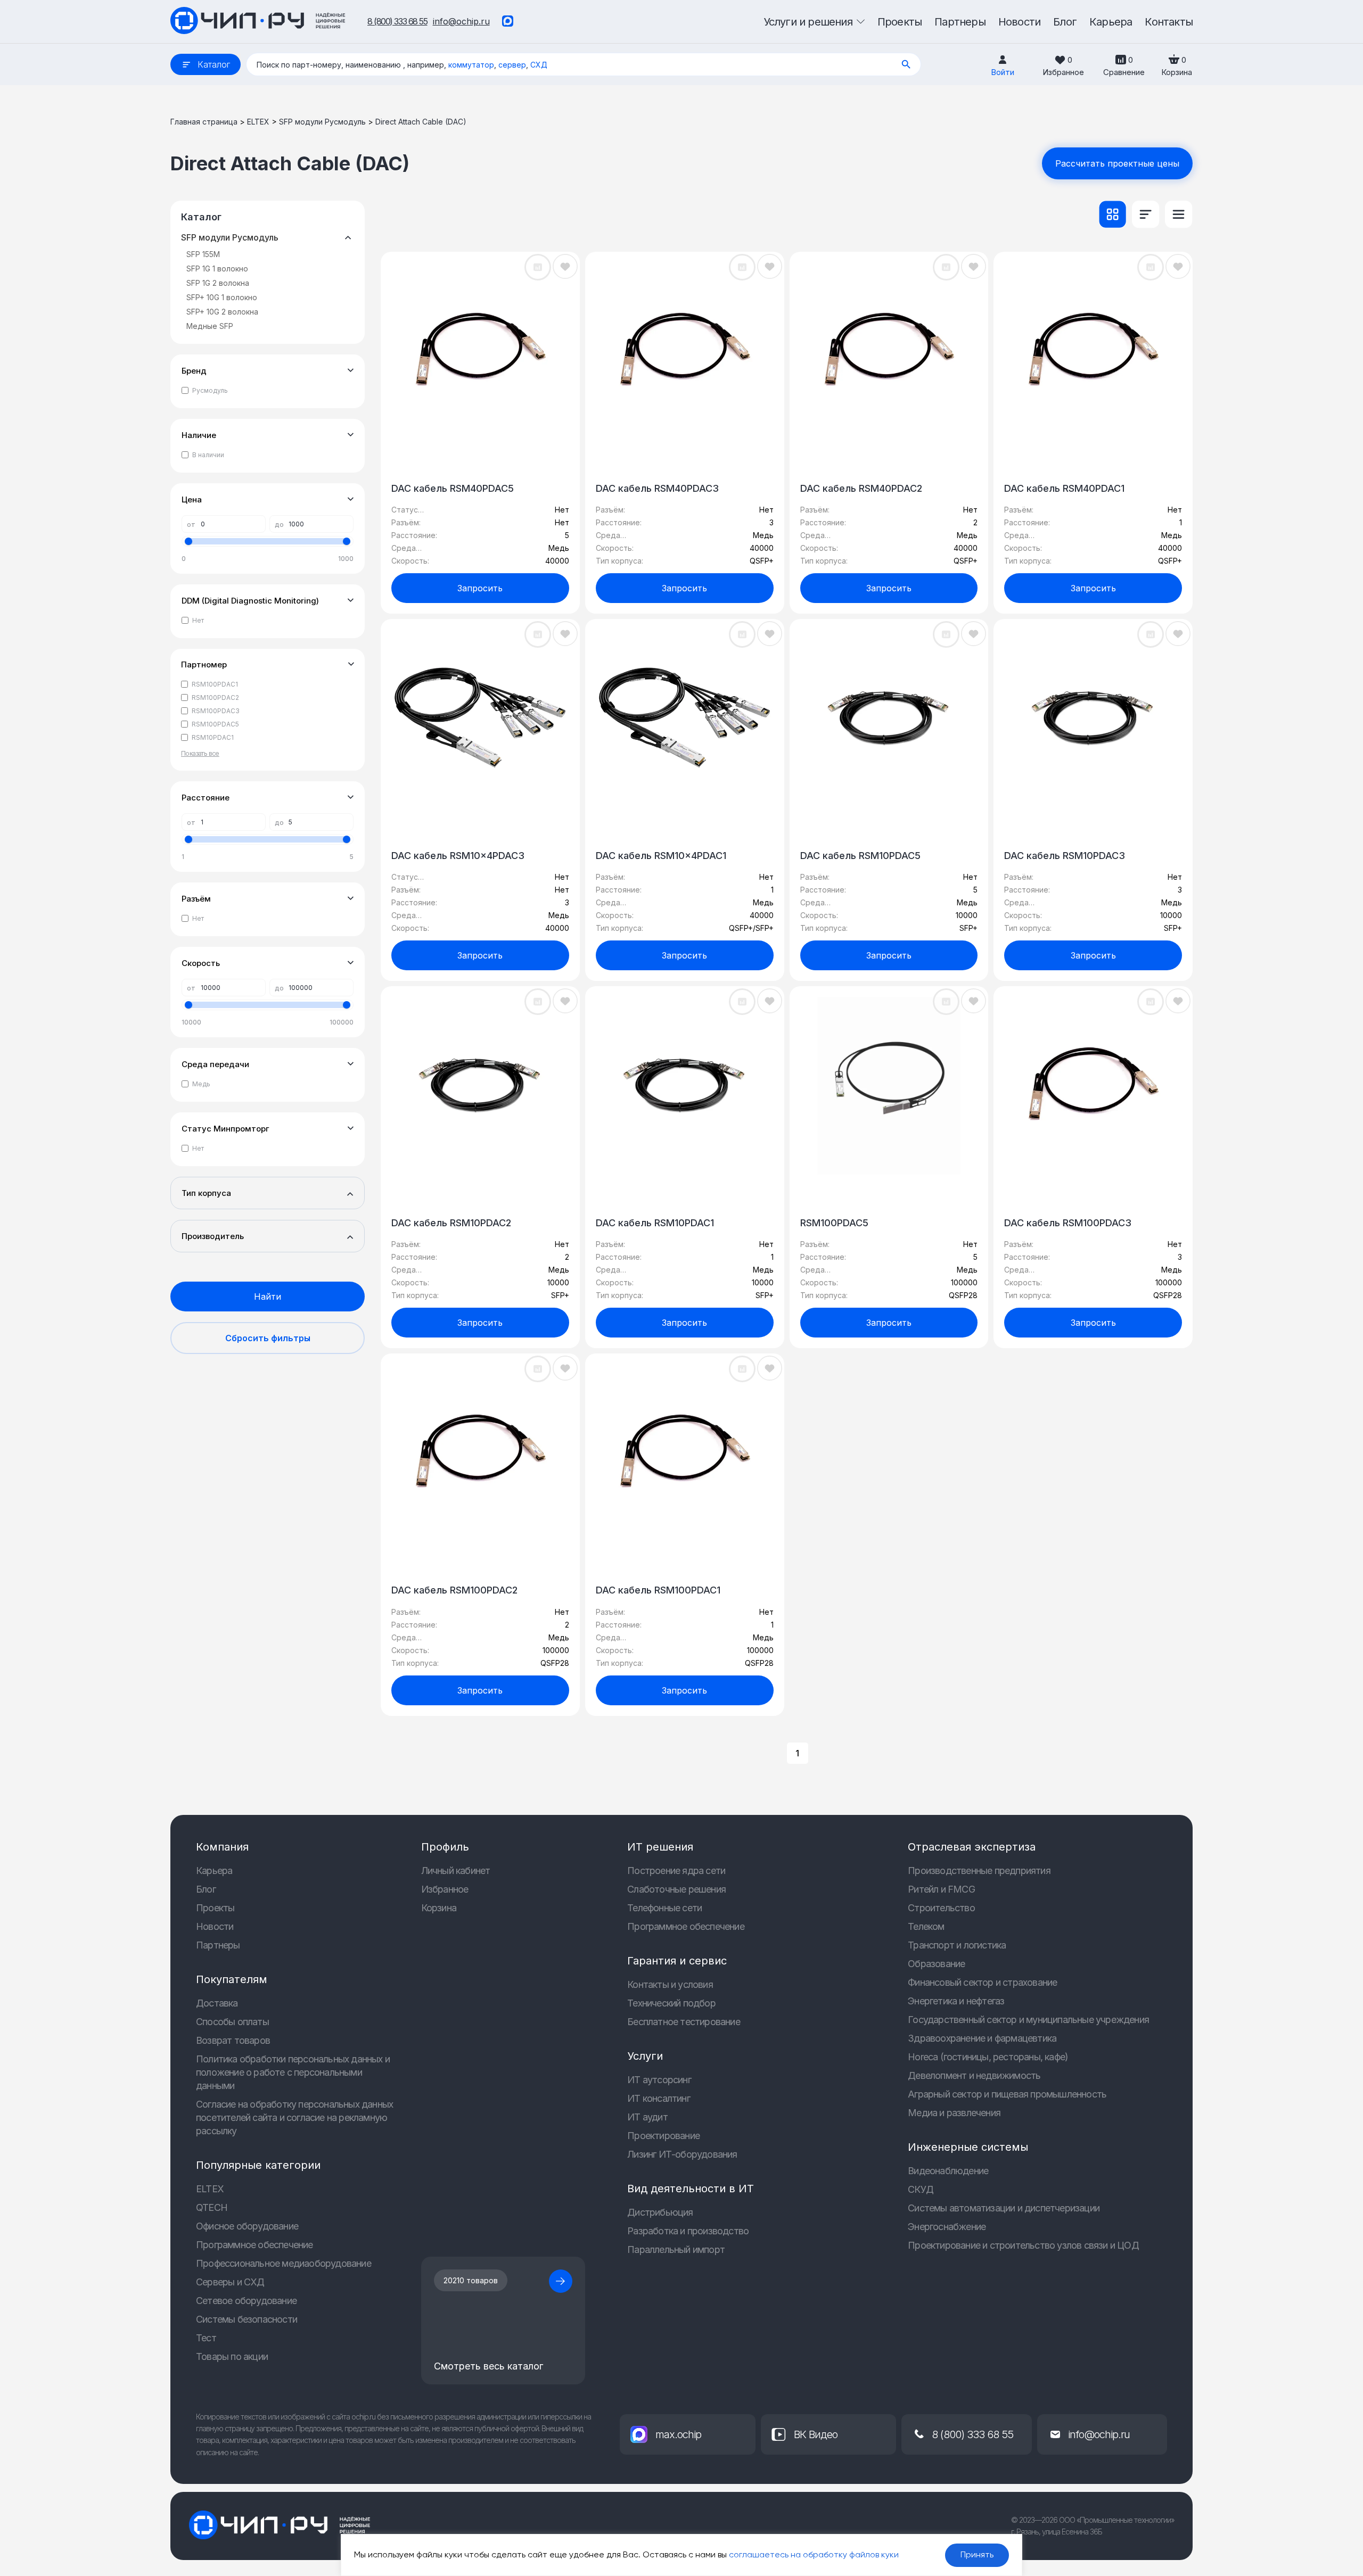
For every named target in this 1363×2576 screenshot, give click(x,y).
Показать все (200, 753)
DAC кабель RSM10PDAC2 (451, 1223)
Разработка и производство (688, 2231)
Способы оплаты (232, 2022)
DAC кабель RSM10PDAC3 (1065, 856)
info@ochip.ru (461, 21)
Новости (215, 1926)
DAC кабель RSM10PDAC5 (860, 856)
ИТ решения (660, 1847)
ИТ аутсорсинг (659, 2080)
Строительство (941, 1908)
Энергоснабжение (947, 2227)
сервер (512, 65)
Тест (206, 2338)
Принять (977, 2555)
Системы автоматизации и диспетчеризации (1004, 2208)
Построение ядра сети (676, 1871)
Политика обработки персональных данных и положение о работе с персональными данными (293, 2072)
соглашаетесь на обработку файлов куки (814, 2555)
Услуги (645, 2056)
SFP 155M (203, 254)
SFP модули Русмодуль (322, 122)
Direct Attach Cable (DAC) (421, 122)
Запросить (480, 588)
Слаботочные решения (676, 1889)
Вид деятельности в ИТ (691, 2189)
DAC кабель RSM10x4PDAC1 (661, 856)
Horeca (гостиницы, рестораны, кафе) (988, 2057)
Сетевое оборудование (246, 2301)
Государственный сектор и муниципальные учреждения (1028, 2020)
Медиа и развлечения (954, 2113)
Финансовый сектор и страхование (982, 1982)
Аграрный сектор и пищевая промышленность (1007, 2094)
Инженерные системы (968, 2147)
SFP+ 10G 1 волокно (222, 297)
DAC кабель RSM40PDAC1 (1064, 488)
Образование (936, 1964)
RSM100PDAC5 (834, 1223)
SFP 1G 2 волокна (218, 283)
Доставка (217, 2003)
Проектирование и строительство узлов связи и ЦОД (1023, 2245)
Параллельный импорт (676, 2249)
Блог (206, 1889)
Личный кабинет (456, 1871)
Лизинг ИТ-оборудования (682, 2154)
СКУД (921, 2189)
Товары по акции (232, 2356)
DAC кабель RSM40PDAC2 (861, 488)
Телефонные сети (664, 1908)
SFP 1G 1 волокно (217, 269)
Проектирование (663, 2136)
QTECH (212, 2207)
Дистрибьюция (660, 2212)
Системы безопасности (247, 2319)
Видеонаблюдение (948, 2171)
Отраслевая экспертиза (972, 1847)
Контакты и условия (670, 1984)
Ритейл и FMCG (941, 1889)
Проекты (215, 1908)
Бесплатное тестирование (684, 2022)
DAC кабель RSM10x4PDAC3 (458, 856)
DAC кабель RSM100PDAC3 (1068, 1223)
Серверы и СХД (230, 2282)
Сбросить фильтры (268, 1338)
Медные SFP (210, 326)
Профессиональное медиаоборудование (284, 2263)
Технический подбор (671, 2003)
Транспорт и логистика (957, 1945)
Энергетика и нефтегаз (956, 2001)
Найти (268, 1297)
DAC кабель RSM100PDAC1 (658, 1590)
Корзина (439, 1908)
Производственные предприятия (979, 1871)
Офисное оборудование (247, 2226)
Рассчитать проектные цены (1117, 163)
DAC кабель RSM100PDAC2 (454, 1590)
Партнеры (218, 1945)
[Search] (906, 64)
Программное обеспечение (254, 2245)
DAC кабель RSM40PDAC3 (657, 488)
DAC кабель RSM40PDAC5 (453, 488)
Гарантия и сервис (677, 1961)
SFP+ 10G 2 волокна (222, 312)
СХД (539, 65)
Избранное (445, 1889)
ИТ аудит (647, 2117)
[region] (681, 2555)
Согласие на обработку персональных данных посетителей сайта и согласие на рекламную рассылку (294, 2117)
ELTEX (258, 122)
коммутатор (471, 65)
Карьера (214, 1871)
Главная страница (204, 122)
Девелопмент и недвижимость (974, 2075)
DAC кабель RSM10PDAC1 (655, 1223)
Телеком (926, 1926)
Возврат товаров (233, 2040)
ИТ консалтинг (659, 2098)
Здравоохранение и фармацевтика (982, 2038)
